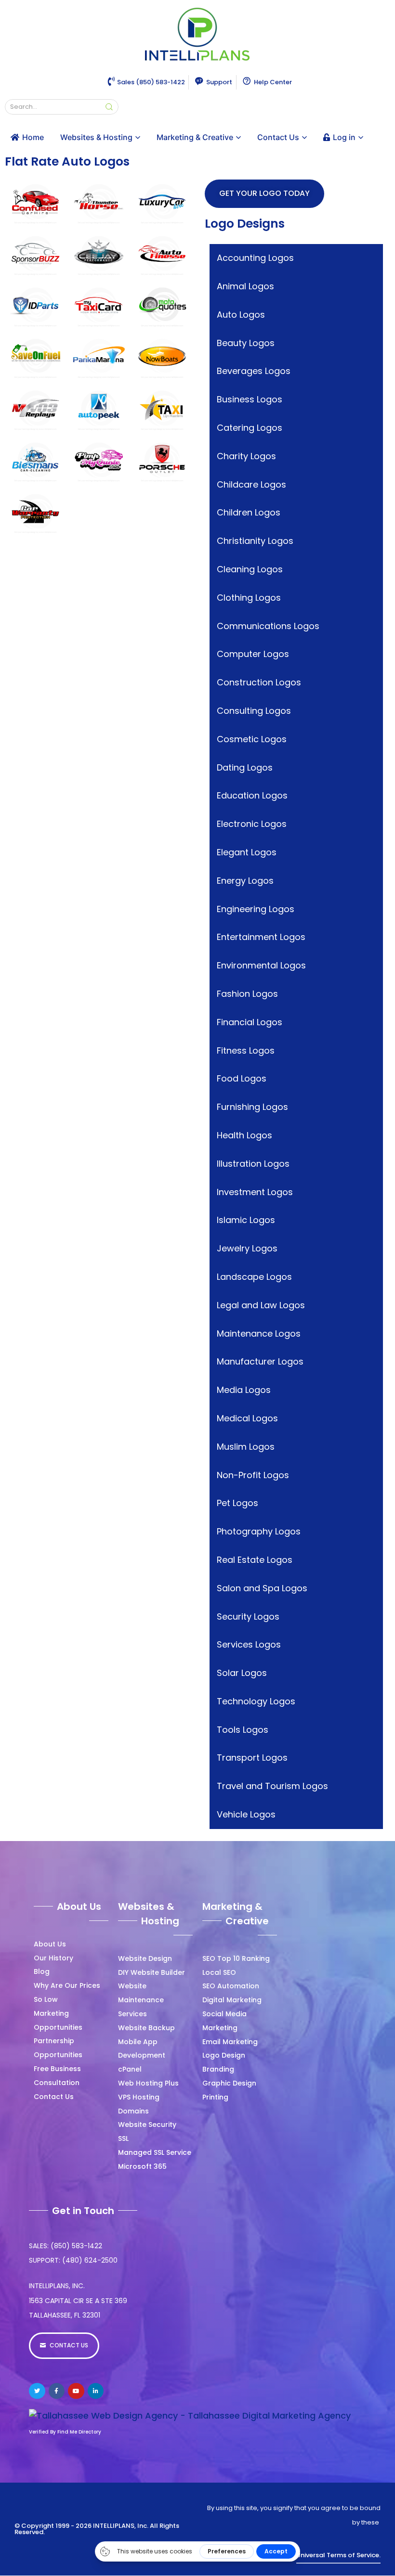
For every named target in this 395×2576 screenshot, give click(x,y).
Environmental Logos (261, 965)
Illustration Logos (253, 1164)
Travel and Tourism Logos (272, 1786)
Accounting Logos (255, 258)
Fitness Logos (246, 1050)
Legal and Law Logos (261, 1305)
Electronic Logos (252, 824)
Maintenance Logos (259, 1333)
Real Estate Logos (255, 1560)
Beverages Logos (254, 371)
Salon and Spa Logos (262, 1588)
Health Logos (244, 1135)
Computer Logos (253, 654)
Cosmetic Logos (252, 739)
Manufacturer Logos (260, 1361)
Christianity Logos (255, 541)
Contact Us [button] (278, 137)
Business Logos (250, 399)
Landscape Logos (254, 1277)
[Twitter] (37, 2391)
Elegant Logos (247, 852)
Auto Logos (241, 315)
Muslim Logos (246, 1447)
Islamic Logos (246, 1220)
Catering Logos (250, 428)
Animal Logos (245, 286)
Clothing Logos (249, 598)
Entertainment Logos (261, 937)
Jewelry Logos (247, 1248)
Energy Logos (245, 881)
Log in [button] (344, 137)
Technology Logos (256, 1701)
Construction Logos (259, 682)
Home (33, 137)
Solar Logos (242, 1673)
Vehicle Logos (246, 1814)
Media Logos (244, 1390)
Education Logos (252, 795)
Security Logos (248, 1616)
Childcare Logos (251, 484)
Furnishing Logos (252, 1107)
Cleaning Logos (250, 569)
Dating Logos (245, 767)
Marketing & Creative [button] (195, 137)
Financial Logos (250, 1022)
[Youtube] (76, 2391)
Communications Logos (268, 626)
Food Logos (242, 1078)
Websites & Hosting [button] (96, 137)
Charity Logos (246, 456)
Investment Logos (255, 1192)
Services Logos (249, 1644)
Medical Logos (247, 1418)
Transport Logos (252, 1758)
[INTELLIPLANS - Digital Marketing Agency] (197, 35)
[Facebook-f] (57, 2391)
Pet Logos (237, 1503)
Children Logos (249, 512)
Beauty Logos (246, 343)
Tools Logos (243, 1730)
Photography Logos (259, 1531)
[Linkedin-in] (96, 2391)
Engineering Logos (256, 909)
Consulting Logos (254, 711)
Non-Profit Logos (253, 1475)
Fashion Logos (247, 994)
